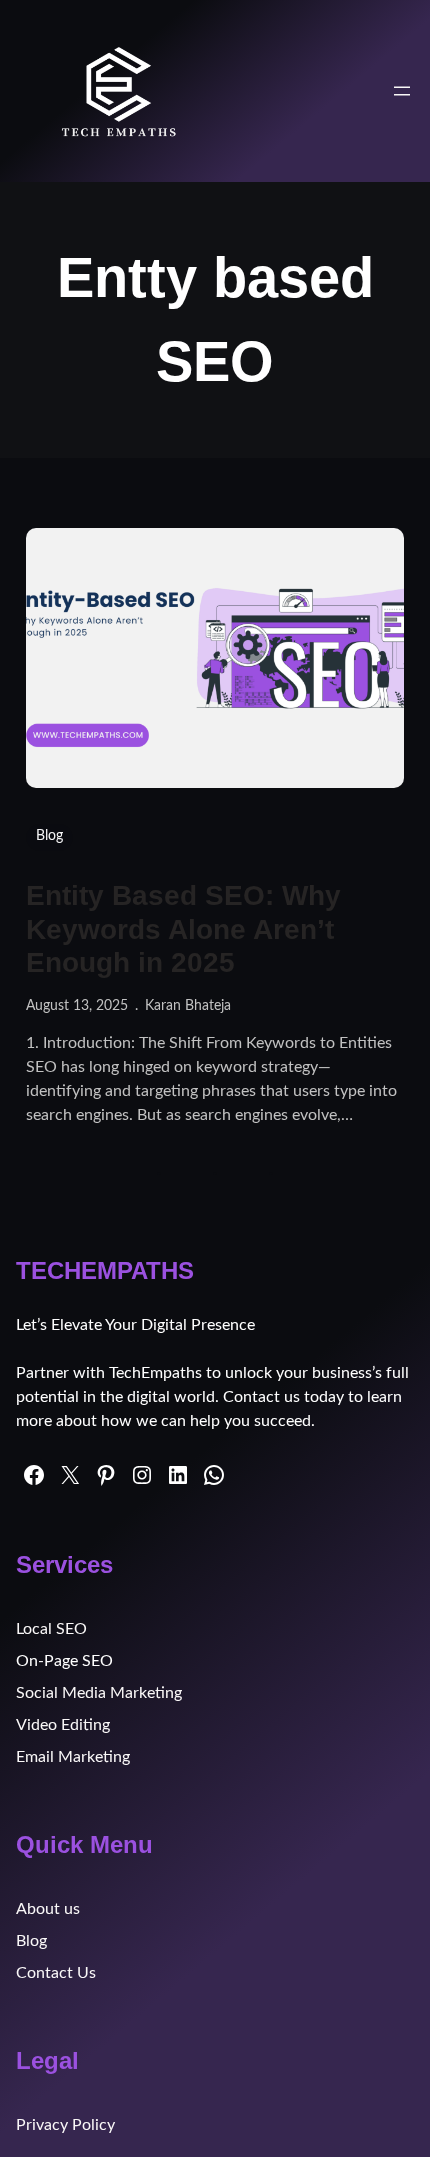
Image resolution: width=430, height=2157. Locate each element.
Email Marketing (73, 1757)
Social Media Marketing (99, 1693)
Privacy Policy (65, 2125)
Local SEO (51, 1629)
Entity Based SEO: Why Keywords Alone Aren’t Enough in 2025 (183, 929)
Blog (49, 836)
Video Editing (63, 1725)
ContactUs (56, 1973)
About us (48, 1909)
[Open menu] (402, 91)
